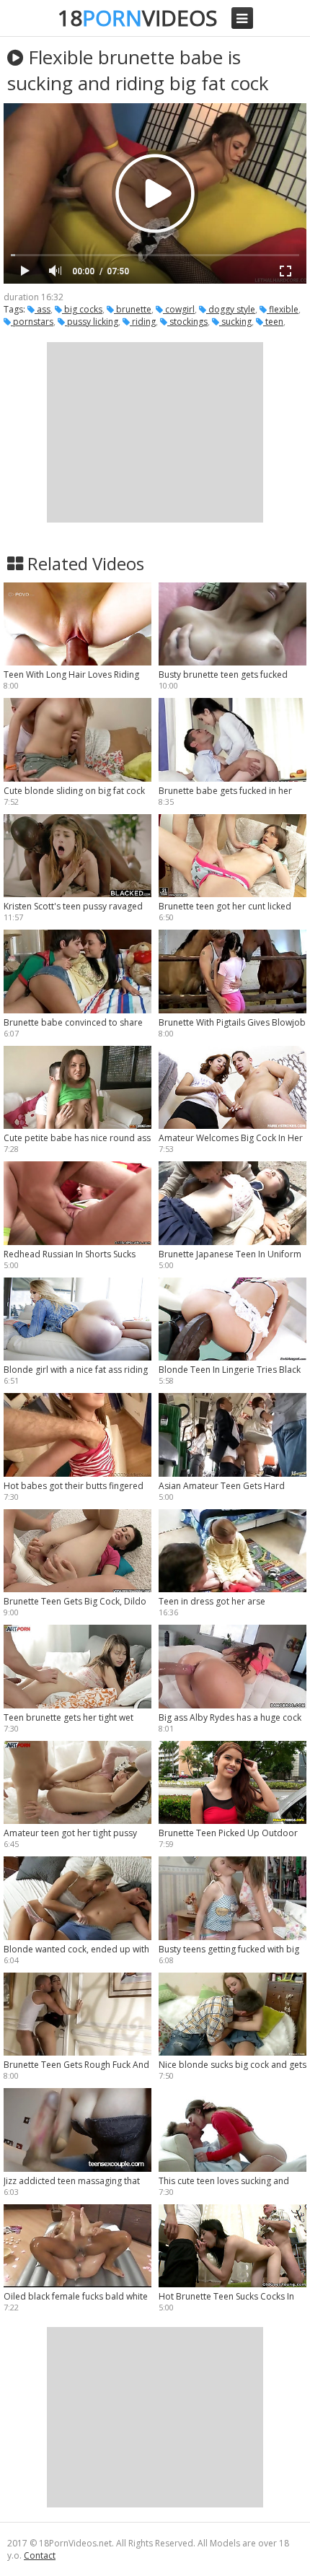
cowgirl (179, 309)
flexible (283, 309)
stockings (187, 322)
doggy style (231, 309)
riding (143, 322)
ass (43, 309)
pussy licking (92, 322)
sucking (235, 322)
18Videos (137, 18)
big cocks (82, 309)
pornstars (32, 322)
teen (273, 322)
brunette (133, 309)
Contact (40, 2555)
